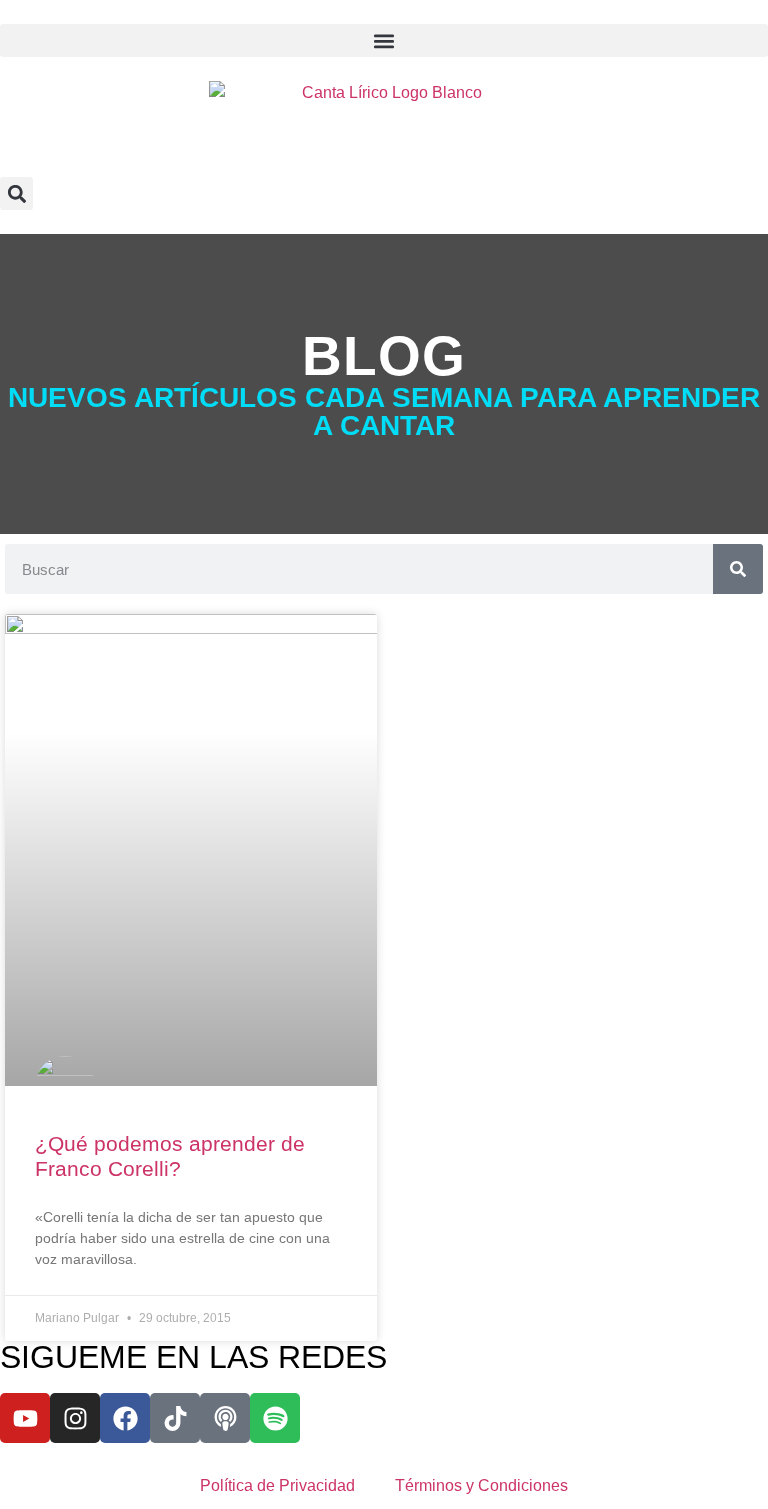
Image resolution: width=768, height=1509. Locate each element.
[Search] (738, 569)
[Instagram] (75, 1418)
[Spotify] (275, 1418)
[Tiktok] (175, 1418)
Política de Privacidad (277, 1485)
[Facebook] (125, 1418)
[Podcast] (225, 1418)
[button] (384, 40)
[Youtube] (25, 1418)
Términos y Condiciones (481, 1485)
